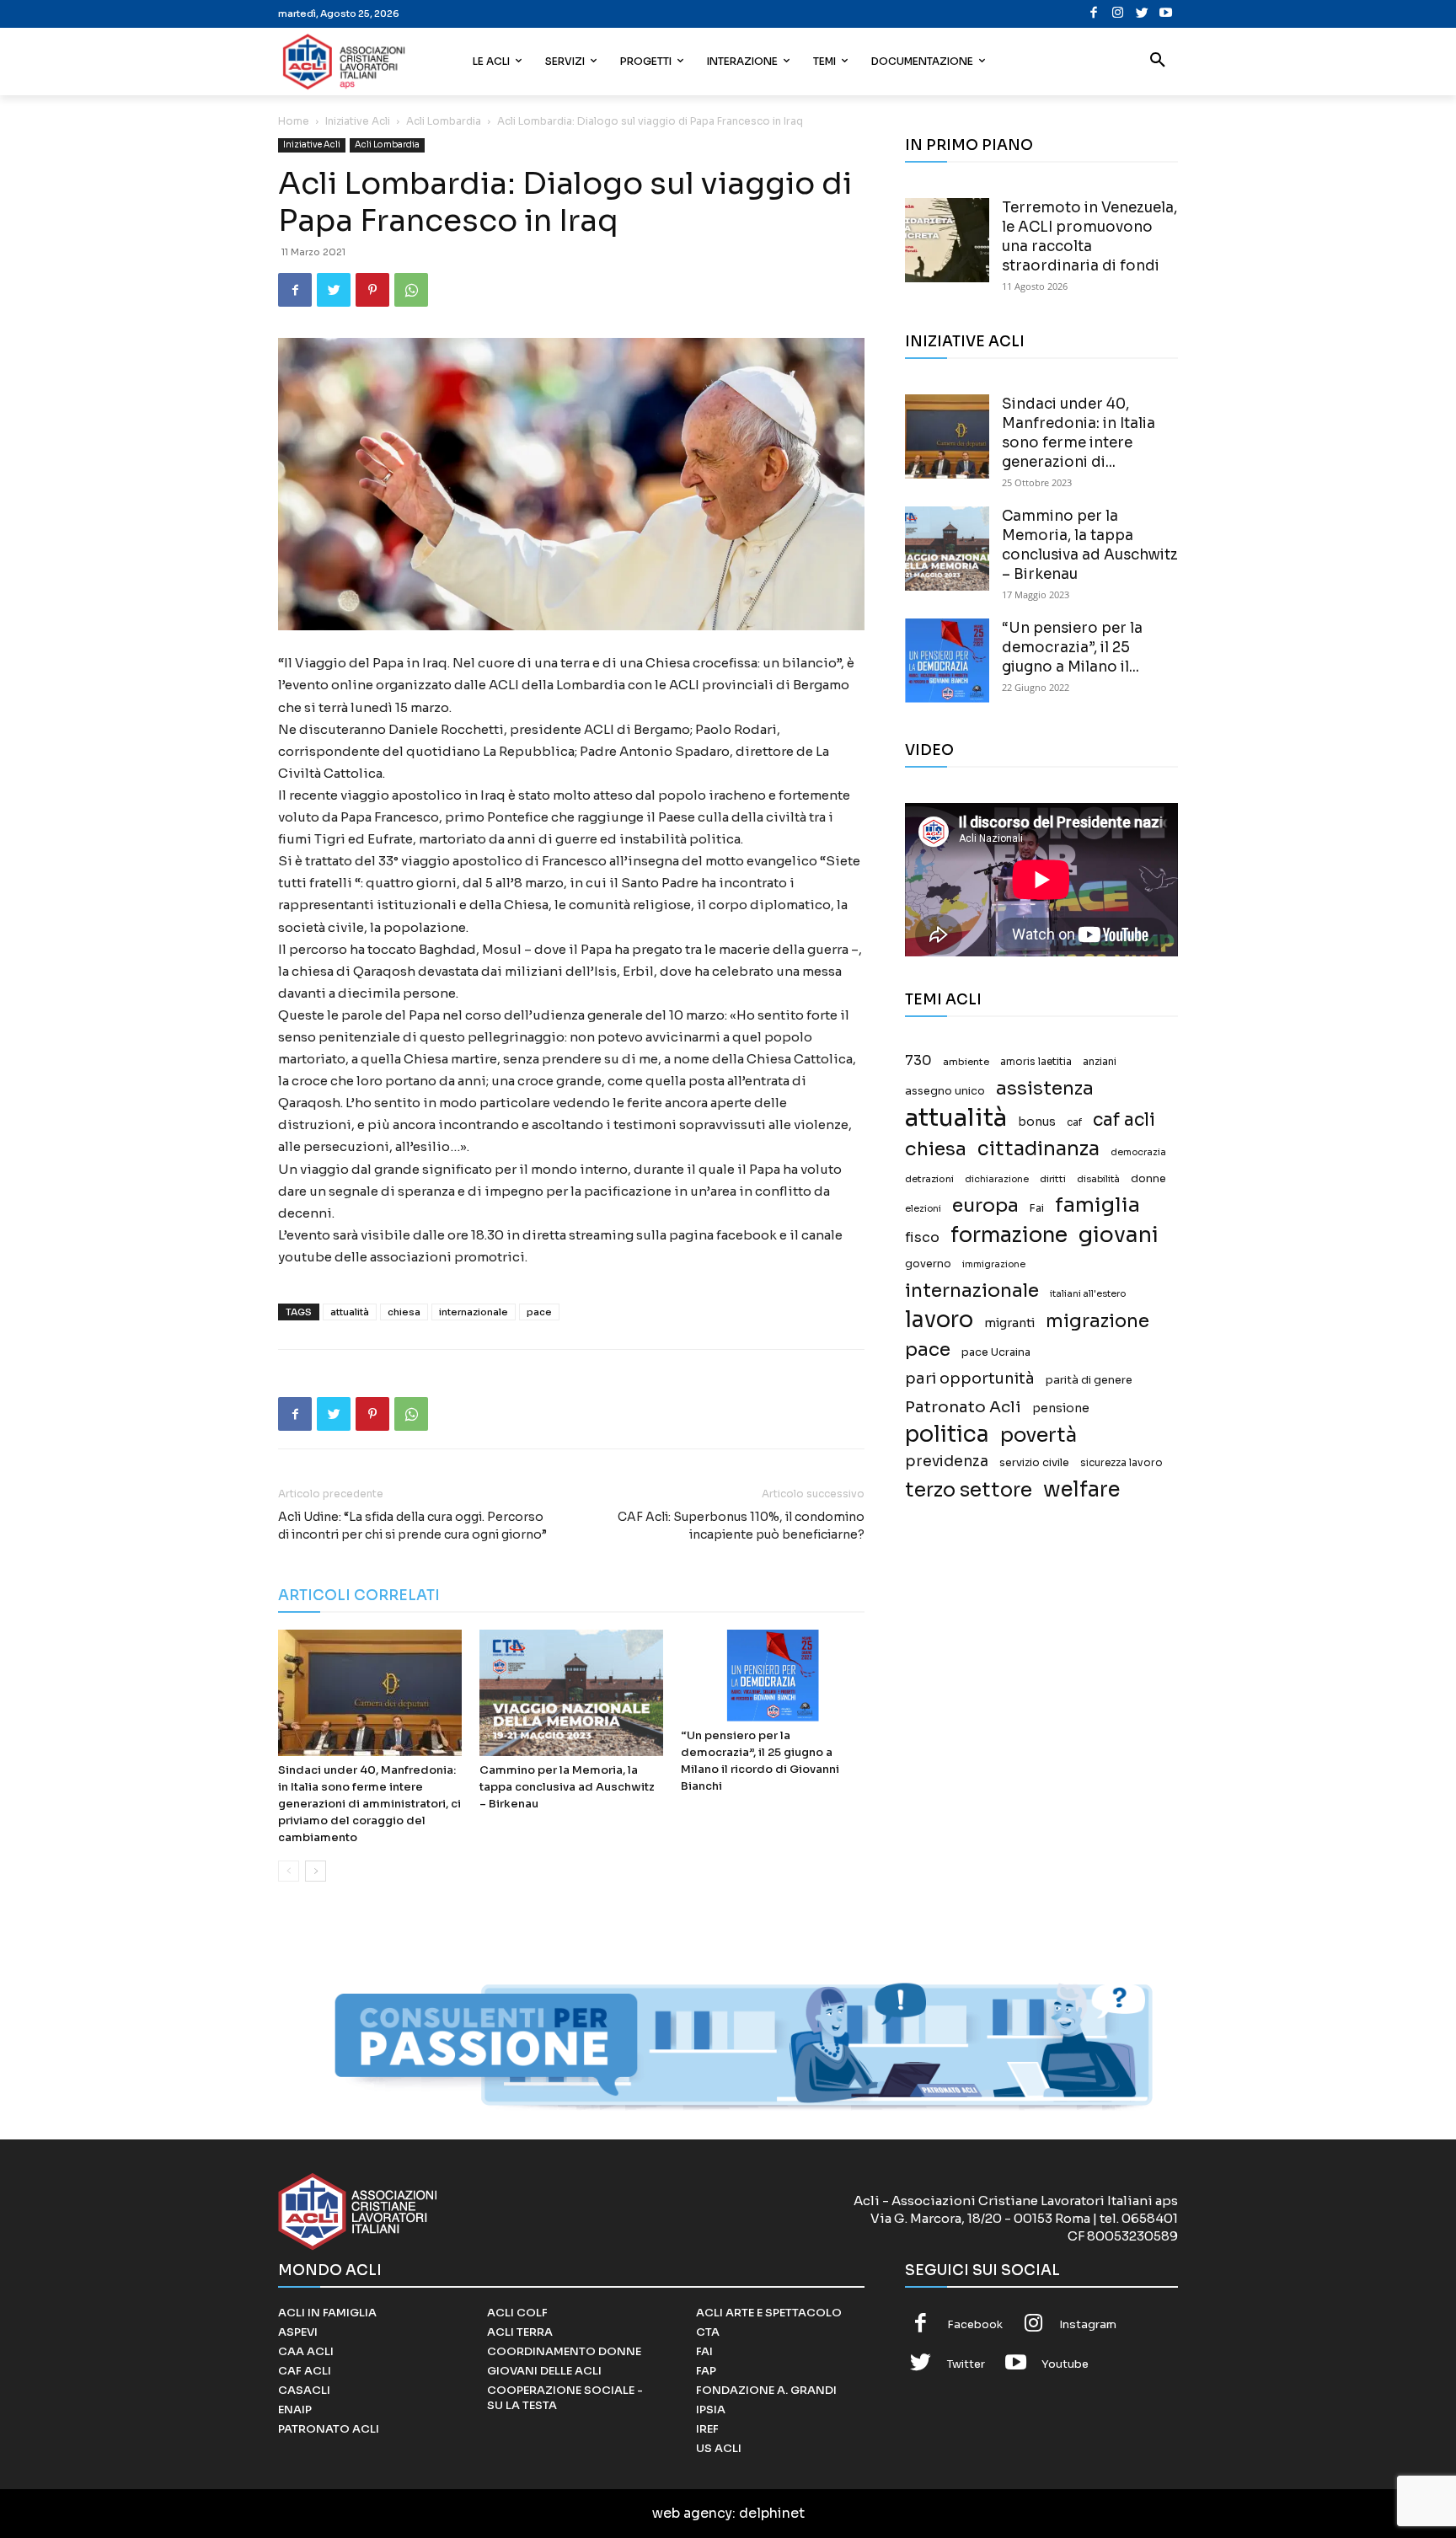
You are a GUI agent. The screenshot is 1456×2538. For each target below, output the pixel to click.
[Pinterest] (372, 290)
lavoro (939, 1320)
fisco (922, 1237)
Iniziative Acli (358, 121)
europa (985, 1205)
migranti (1009, 1323)
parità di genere (1089, 1380)
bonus (1037, 1122)
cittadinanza (1038, 1149)
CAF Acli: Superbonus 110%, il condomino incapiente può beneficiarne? (741, 1526)
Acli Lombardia (444, 121)
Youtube (1065, 2364)
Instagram (1088, 2324)
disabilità (1098, 1179)
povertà (1038, 1435)
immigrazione (994, 1264)
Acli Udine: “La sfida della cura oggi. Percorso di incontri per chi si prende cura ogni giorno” (412, 1526)
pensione (1061, 1408)
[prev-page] (289, 1871)
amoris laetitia (1036, 1062)
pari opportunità (970, 1379)
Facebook (975, 2324)
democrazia (1138, 1152)
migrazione (1097, 1321)
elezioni (923, 1209)
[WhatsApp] (411, 290)
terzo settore (969, 1490)
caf (1074, 1122)
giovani (1119, 1235)
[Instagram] (1118, 14)
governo (928, 1264)
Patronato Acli (963, 1407)
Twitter (966, 2364)
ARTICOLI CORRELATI (359, 1596)
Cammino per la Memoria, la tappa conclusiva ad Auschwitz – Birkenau (567, 1787)
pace (539, 1312)
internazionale (474, 1312)
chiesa (404, 1312)
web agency (692, 2513)
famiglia (1097, 1205)
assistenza (1045, 1088)
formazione (1009, 1235)
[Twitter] (1142, 14)
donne (1148, 1179)
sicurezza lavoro (1121, 1463)
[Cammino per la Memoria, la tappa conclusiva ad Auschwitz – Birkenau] (571, 1693)
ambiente (966, 1062)
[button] (1158, 62)
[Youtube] (1166, 14)
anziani (1100, 1062)
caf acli (1124, 1120)
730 (918, 1061)
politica (947, 1435)
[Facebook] (1094, 14)
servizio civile (1034, 1463)
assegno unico (945, 1091)
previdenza (947, 1462)
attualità (350, 1312)
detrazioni (929, 1179)
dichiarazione (997, 1179)
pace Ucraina (996, 1352)
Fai (1037, 1208)
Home (294, 121)
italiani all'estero (1088, 1294)
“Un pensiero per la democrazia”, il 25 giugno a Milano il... (1072, 648)
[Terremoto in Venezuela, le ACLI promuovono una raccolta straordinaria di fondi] (947, 240)
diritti (1053, 1179)
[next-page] (316, 1871)
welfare (1081, 1489)
